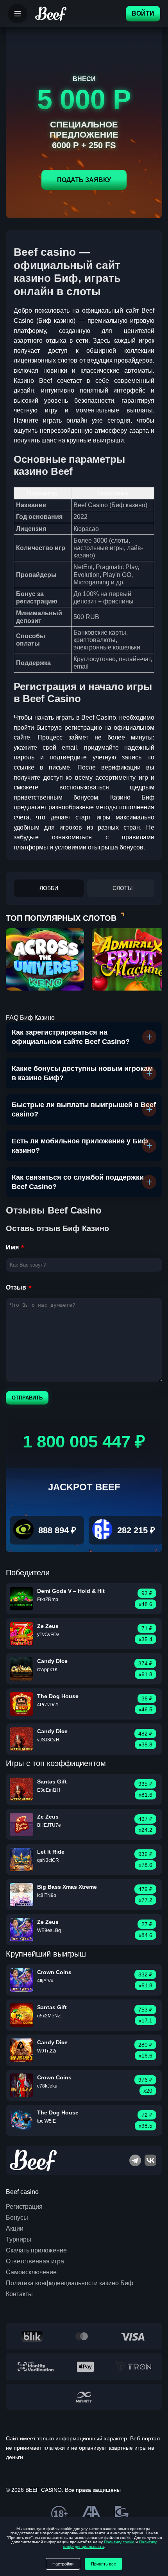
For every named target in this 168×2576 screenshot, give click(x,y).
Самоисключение (31, 2272)
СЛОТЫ (122, 888)
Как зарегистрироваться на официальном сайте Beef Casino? (71, 1037)
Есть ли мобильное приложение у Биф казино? (80, 1146)
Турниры (19, 2239)
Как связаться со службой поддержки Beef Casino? (78, 1182)
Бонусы (17, 2218)
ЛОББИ (49, 888)
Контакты (19, 2294)
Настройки (63, 2564)
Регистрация (24, 2207)
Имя (12, 1247)
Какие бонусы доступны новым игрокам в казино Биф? (82, 1073)
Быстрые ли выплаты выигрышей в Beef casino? (84, 1109)
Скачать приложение (36, 2250)
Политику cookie (119, 2542)
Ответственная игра (35, 2261)
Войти (143, 13)
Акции (15, 2228)
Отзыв (16, 1287)
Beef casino (22, 2192)
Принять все (104, 2564)
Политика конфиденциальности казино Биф (70, 2283)
